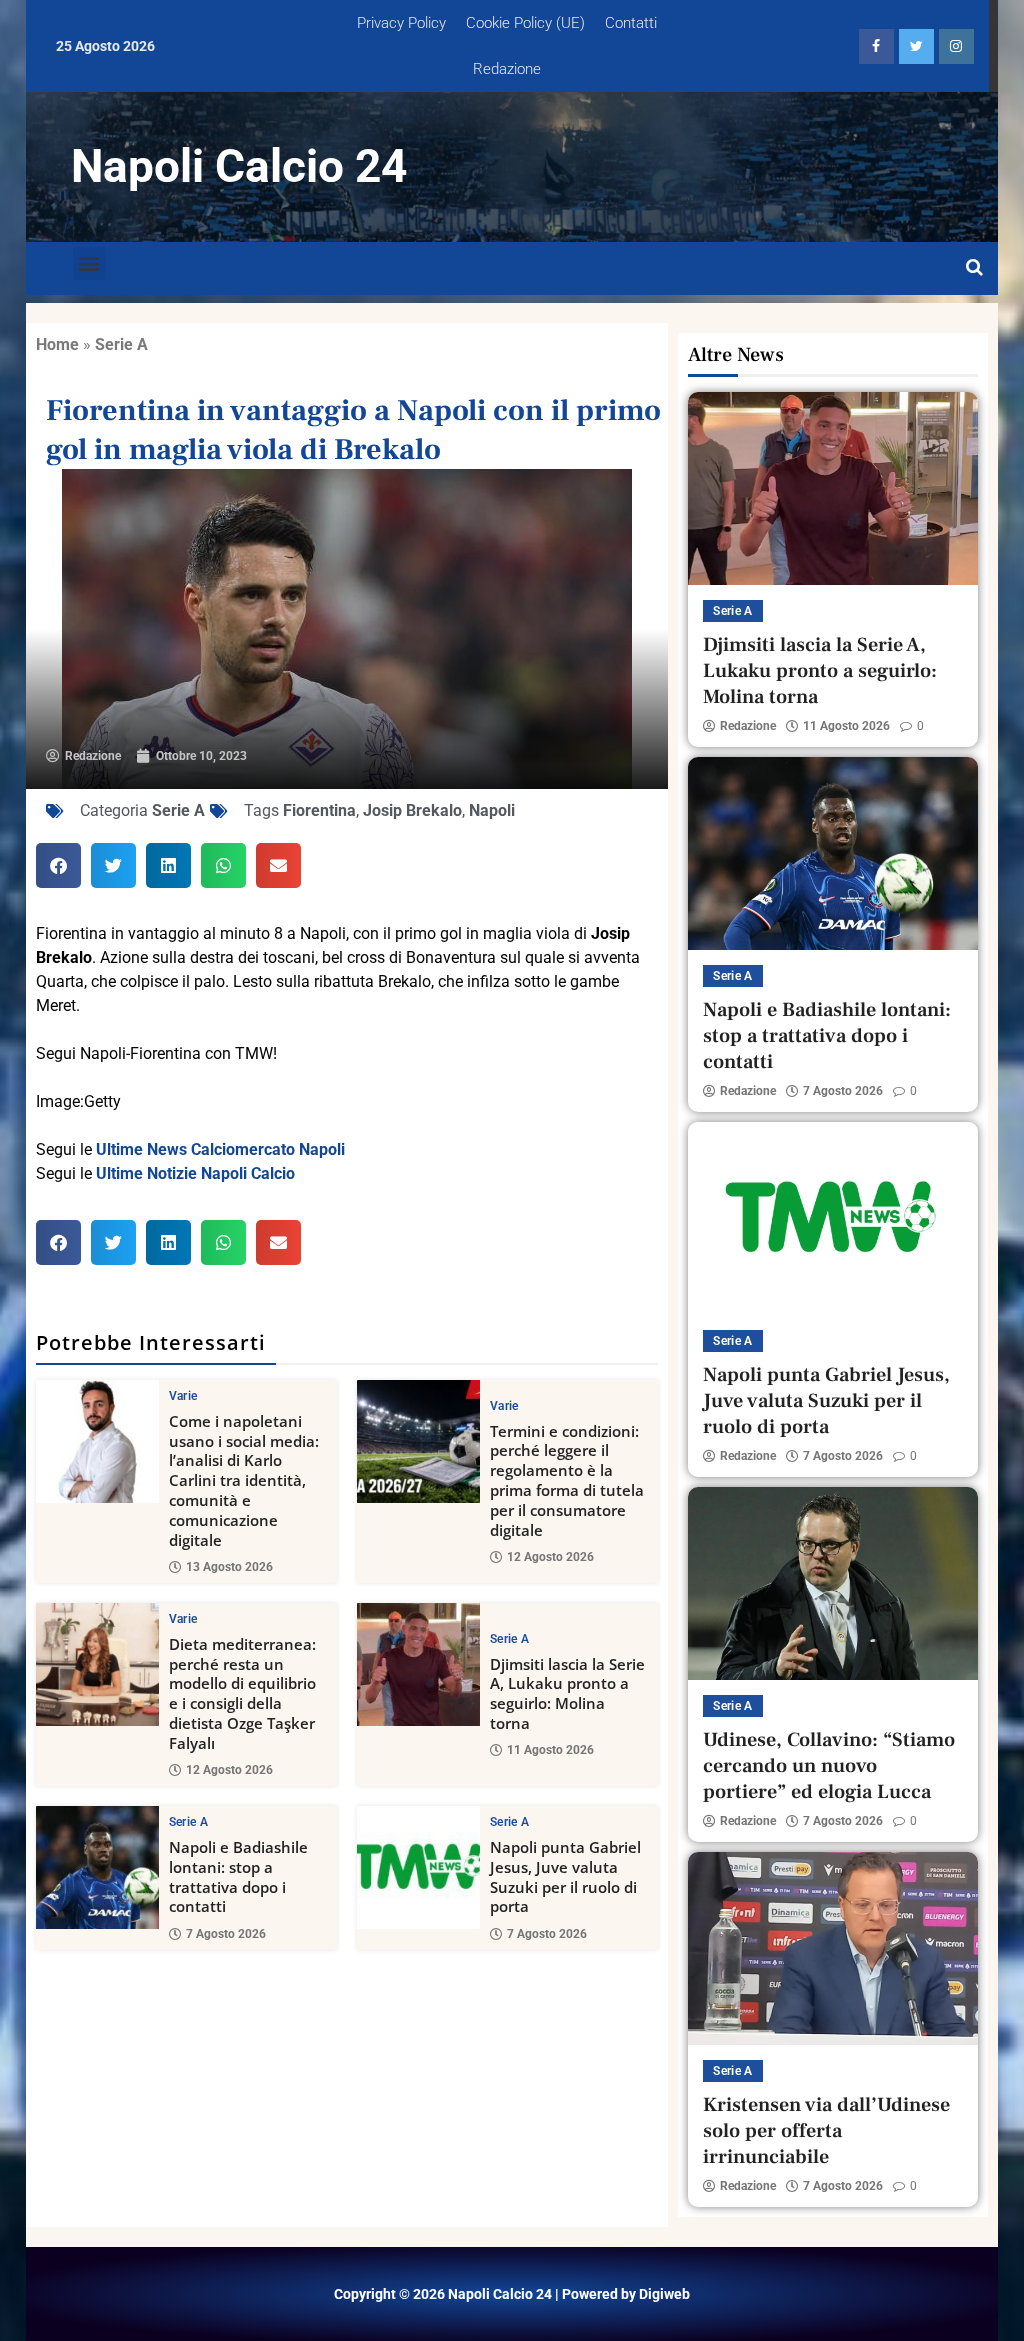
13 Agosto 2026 (229, 1567)
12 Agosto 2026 (550, 1557)
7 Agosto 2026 (226, 1934)
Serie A (121, 344)
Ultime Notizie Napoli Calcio (195, 1173)
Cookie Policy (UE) (525, 23)
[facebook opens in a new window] (876, 46)
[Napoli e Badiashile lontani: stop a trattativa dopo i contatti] (97, 1867)
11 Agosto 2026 (550, 1750)
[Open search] (974, 268)
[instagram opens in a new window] (956, 46)
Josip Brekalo (412, 810)
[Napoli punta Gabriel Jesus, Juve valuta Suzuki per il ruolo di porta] (418, 1867)
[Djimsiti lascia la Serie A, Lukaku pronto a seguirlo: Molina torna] (418, 1664)
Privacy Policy (401, 23)
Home (57, 344)
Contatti (631, 23)
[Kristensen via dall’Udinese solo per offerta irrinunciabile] (833, 1948)
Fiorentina (319, 810)
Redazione (507, 69)
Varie (183, 1396)
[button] (89, 263)
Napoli (492, 810)
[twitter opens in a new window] (916, 46)
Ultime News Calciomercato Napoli (220, 1149)
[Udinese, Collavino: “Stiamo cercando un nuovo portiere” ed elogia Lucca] (833, 1583)
